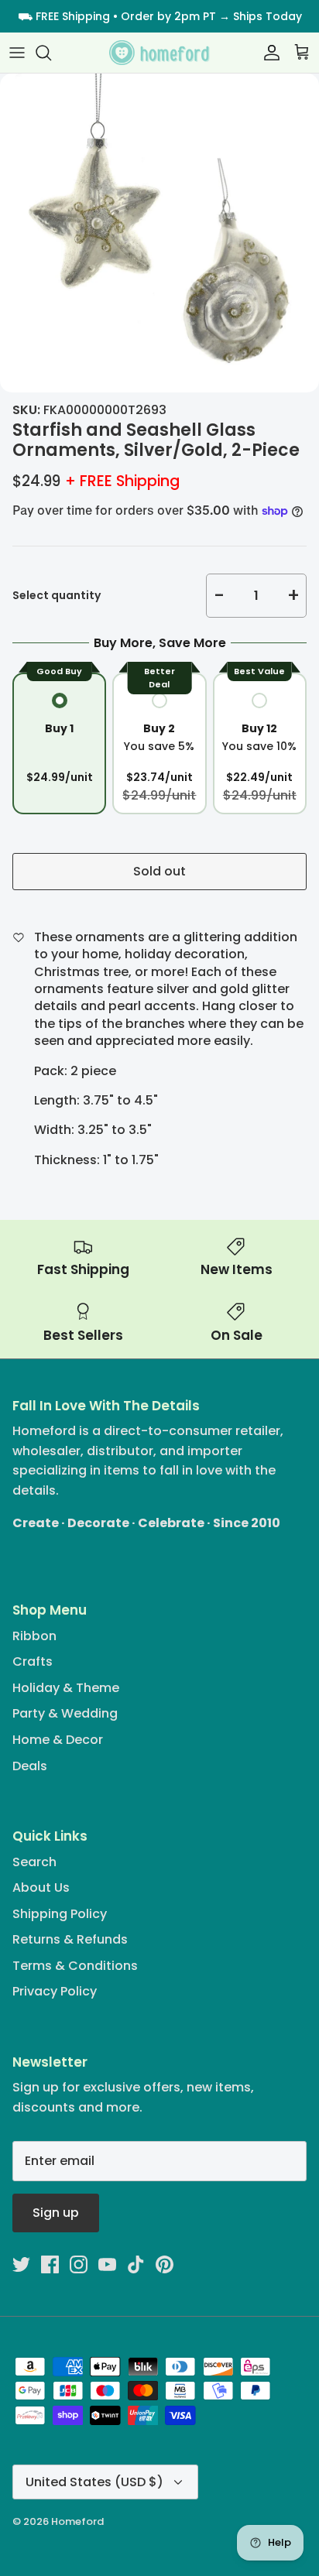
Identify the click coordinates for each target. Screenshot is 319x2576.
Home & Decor (58, 1740)
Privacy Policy (55, 1991)
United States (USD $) (94, 2482)
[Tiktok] (136, 2264)
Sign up (56, 2213)
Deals (30, 1766)
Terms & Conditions (75, 1966)
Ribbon (34, 1636)
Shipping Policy (60, 1914)
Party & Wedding (65, 1713)
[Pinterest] (165, 2264)
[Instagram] (79, 2264)
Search (34, 1862)
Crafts (33, 1661)
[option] (159, 233)
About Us (41, 1887)
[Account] (268, 53)
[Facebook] (50, 2264)
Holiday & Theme (66, 1688)
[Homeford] (159, 53)
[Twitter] (21, 2264)
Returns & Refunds (70, 1939)
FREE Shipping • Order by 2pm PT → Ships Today (169, 16)
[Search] (51, 53)
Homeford (77, 2521)
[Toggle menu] (17, 53)
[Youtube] (107, 2264)
